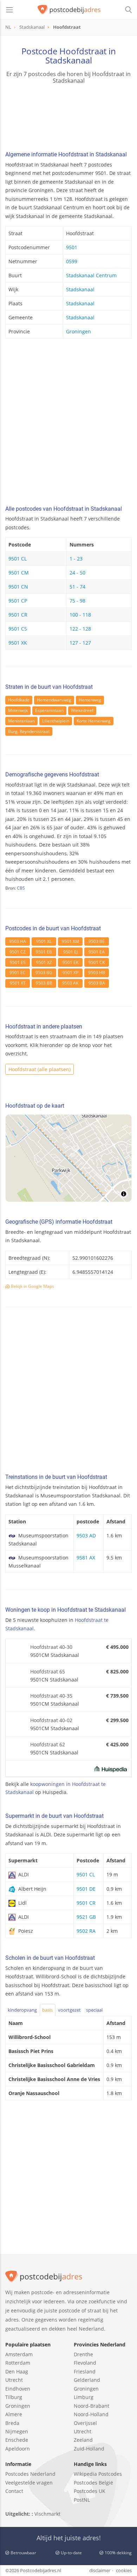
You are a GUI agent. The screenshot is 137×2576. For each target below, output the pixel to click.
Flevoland (85, 2363)
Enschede (17, 2440)
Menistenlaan (21, 721)
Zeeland (83, 2440)
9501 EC (18, 973)
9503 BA (97, 983)
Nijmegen (17, 2431)
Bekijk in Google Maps (32, 1286)
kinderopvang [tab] (22, 2010)
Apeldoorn (18, 2449)
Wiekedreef (82, 710)
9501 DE (86, 1889)
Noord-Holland (91, 2414)
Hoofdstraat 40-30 (51, 1647)
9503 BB (44, 983)
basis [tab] (47, 2010)
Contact (14, 2491)
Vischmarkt (47, 2514)
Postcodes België (93, 2483)
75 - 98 (77, 601)
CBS (21, 888)
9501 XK (18, 643)
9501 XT (18, 983)
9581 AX (86, 1558)
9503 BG (44, 973)
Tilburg (14, 2397)
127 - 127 (80, 643)
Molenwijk (18, 710)
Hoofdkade (19, 700)
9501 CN (18, 587)
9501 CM (19, 573)
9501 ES (18, 962)
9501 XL (44, 941)
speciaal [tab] (94, 2010)
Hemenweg (90, 700)
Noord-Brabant (92, 2406)
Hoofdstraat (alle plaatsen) (40, 1069)
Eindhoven (18, 2389)
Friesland (85, 2371)
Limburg (84, 2397)
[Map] (68, 1158)
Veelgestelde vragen (29, 2483)
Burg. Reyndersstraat (29, 731)
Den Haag (17, 2371)
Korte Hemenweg (94, 721)
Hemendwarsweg (54, 700)
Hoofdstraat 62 (48, 1744)
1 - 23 (76, 559)
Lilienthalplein (56, 721)
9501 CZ (18, 952)
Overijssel (85, 2423)
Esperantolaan (49, 710)
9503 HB (97, 973)
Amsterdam (19, 2354)
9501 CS (18, 629)
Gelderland (87, 2380)
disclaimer (100, 2570)
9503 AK (70, 983)
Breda (12, 2423)
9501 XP (70, 973)
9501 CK (97, 962)
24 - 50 (77, 573)
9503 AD (86, 1535)
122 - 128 (80, 629)
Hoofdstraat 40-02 (51, 1720)
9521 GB (86, 1917)
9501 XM (70, 941)
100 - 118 (80, 615)
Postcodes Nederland (30, 2474)
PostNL (82, 2500)
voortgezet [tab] (69, 2010)
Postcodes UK (90, 2491)
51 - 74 (77, 587)
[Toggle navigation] (9, 10)
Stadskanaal (80, 289)
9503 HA (18, 941)
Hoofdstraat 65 (48, 1671)
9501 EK (70, 962)
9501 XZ (44, 962)
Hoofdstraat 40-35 (51, 1696)
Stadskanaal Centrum (91, 275)
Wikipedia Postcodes (98, 2474)
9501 (72, 247)
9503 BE (97, 941)
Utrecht (14, 2380)
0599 (72, 261)
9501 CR (18, 615)
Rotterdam (18, 2363)
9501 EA (97, 952)
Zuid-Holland (89, 2449)
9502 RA (86, 1931)
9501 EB (44, 952)
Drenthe (83, 2354)
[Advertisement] (68, 424)
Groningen (79, 331)
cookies (124, 2570)
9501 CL (18, 559)
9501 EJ (70, 952)
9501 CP (18, 601)
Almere (14, 2414)
